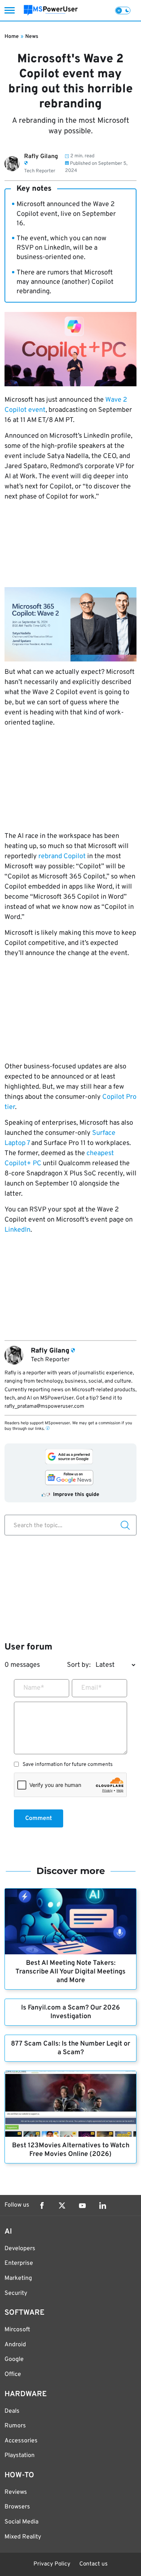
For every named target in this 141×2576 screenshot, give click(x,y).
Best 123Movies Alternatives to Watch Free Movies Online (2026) (71, 2150)
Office (13, 2374)
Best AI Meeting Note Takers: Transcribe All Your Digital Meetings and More (70, 1972)
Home (12, 37)
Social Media (21, 2522)
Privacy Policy (52, 2564)
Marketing (18, 2278)
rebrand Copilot (62, 856)
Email (92, 1688)
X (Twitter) (62, 2205)
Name (34, 1688)
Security (16, 2293)
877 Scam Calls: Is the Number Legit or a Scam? (70, 2048)
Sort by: (79, 1665)
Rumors (15, 2426)
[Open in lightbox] (70, 624)
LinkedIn (17, 1230)
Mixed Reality (23, 2537)
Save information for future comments (68, 1765)
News (32, 37)
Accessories (21, 2441)
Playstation (20, 2455)
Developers (20, 2249)
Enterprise (19, 2263)
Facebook (42, 2205)
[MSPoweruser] (51, 10)
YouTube (82, 2205)
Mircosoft (17, 2330)
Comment (39, 1818)
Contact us (93, 2564)
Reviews (16, 2492)
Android (15, 2345)
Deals (12, 2411)
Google (14, 2359)
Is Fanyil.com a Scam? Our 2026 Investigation (70, 2012)
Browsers (17, 2507)
